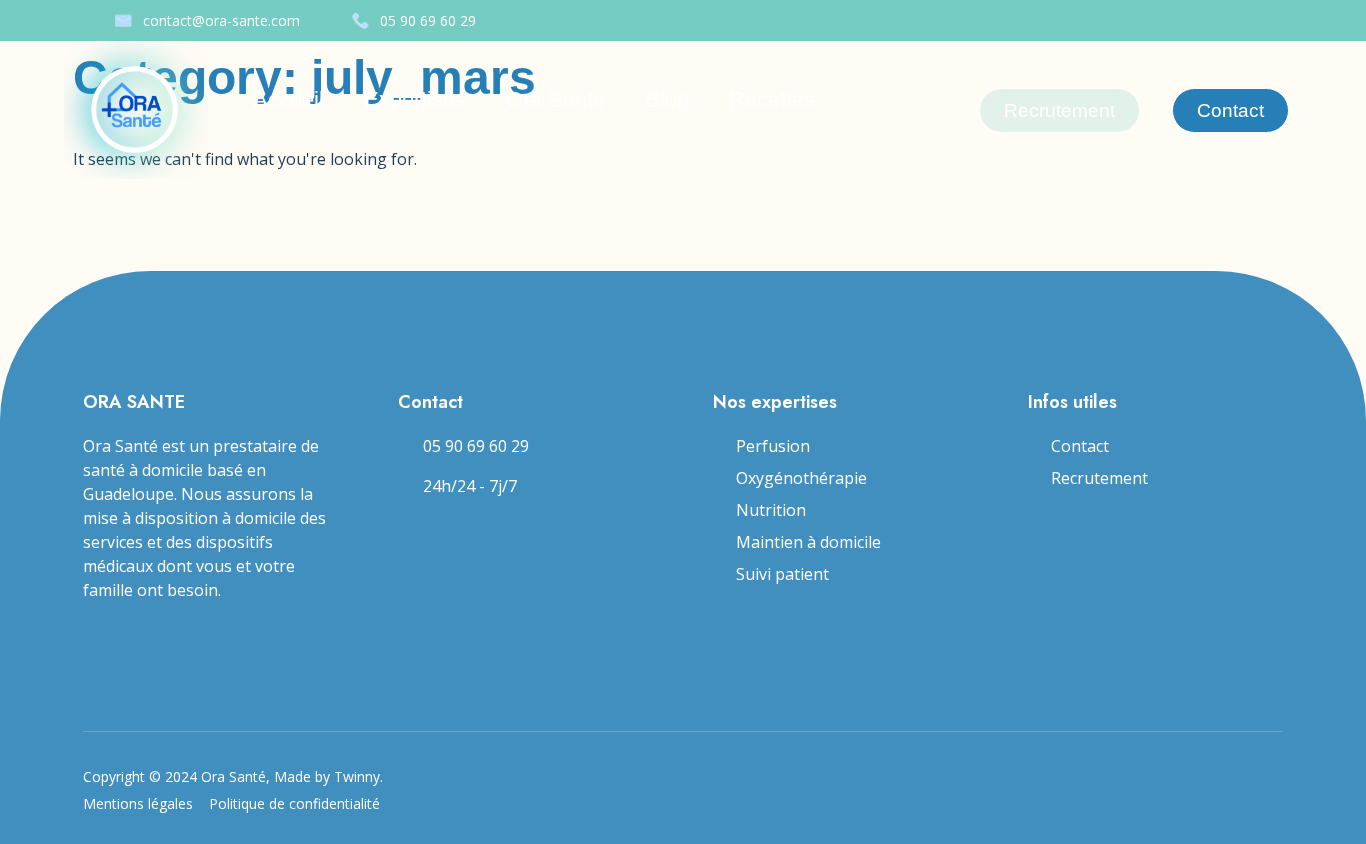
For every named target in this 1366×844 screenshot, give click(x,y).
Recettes (772, 99)
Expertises (415, 99)
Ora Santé (555, 99)
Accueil (288, 99)
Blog (667, 99)
